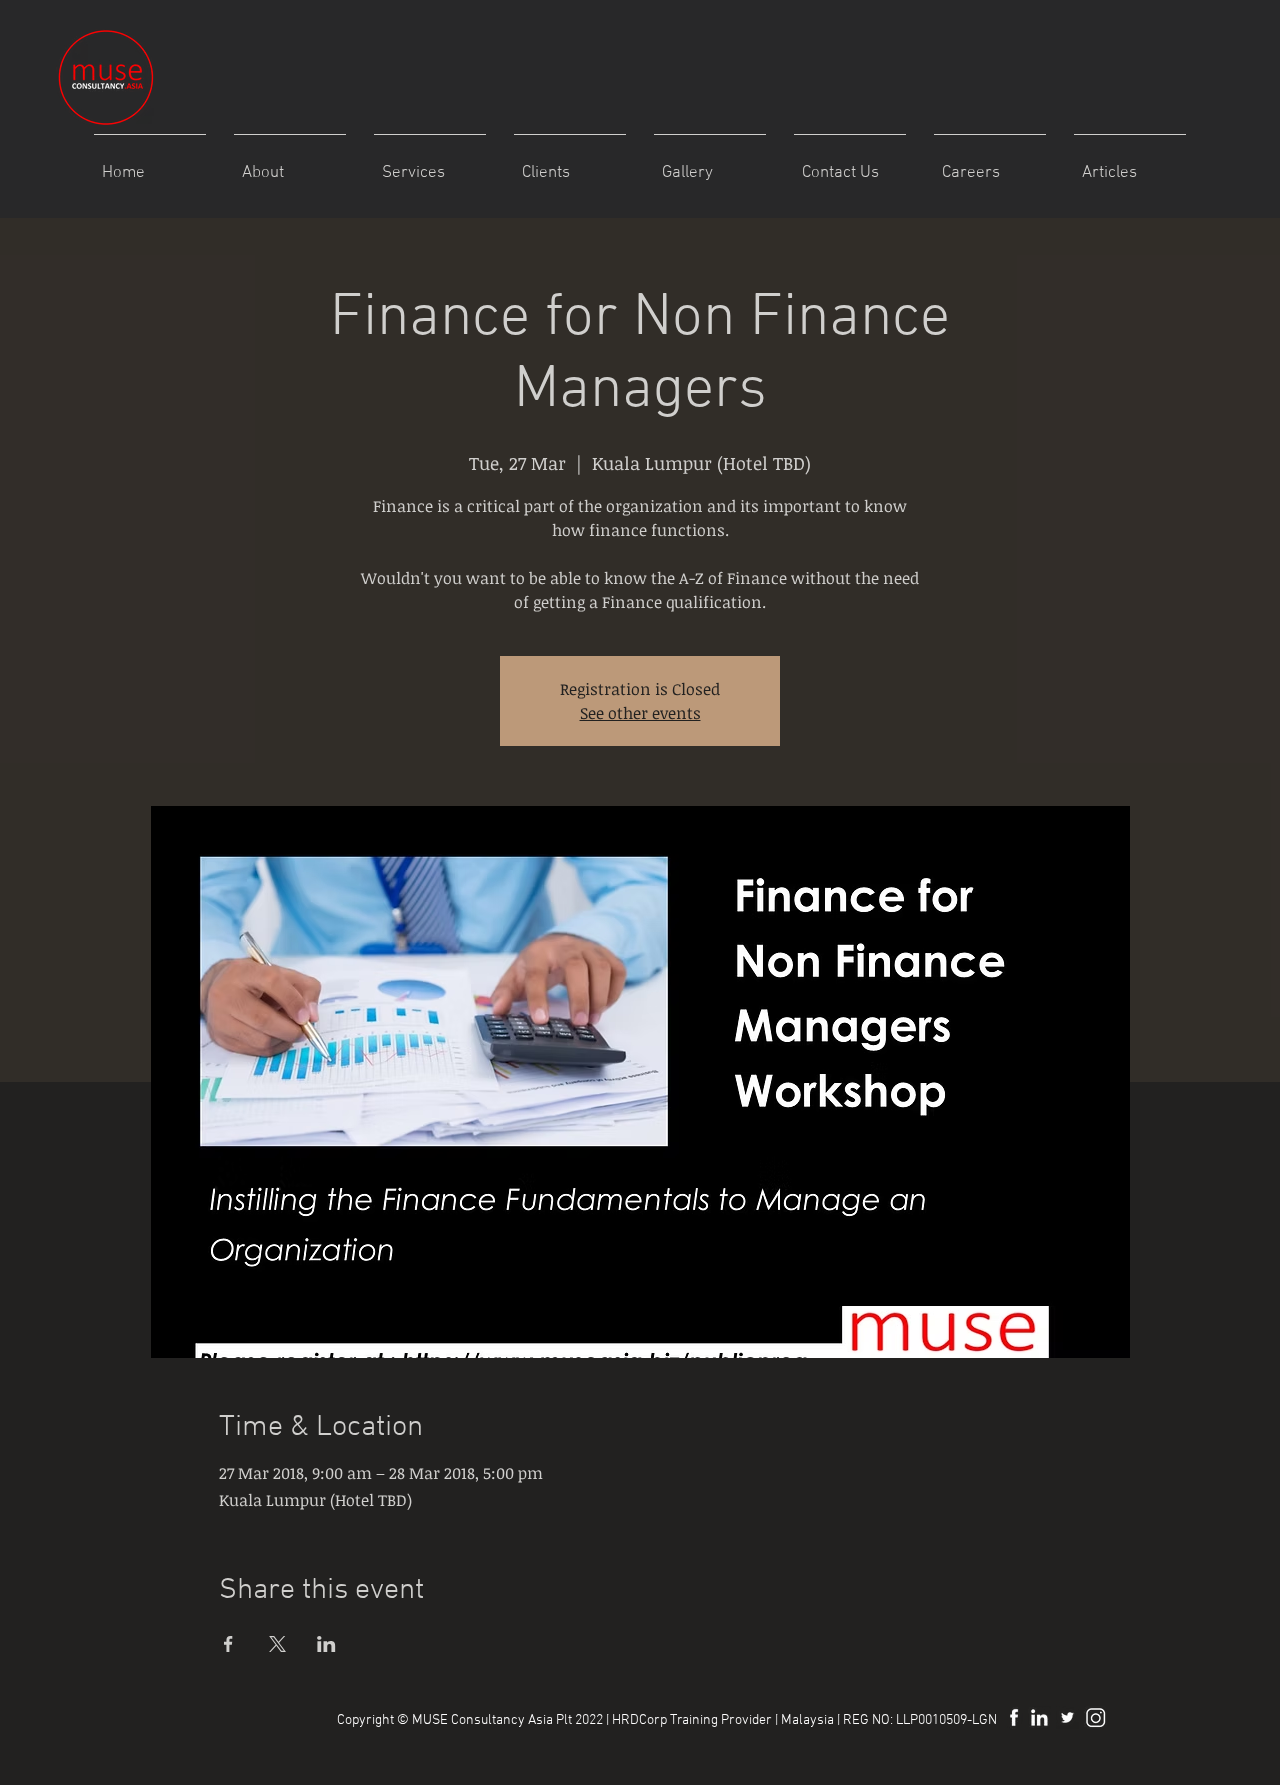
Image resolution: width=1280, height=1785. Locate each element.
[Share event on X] (277, 1644)
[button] (710, 164)
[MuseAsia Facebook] (1011, 1717)
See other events (640, 713)
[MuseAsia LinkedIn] (1039, 1717)
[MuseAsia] (1067, 1717)
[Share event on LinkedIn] (326, 1644)
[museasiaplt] (1095, 1717)
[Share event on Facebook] (228, 1644)
